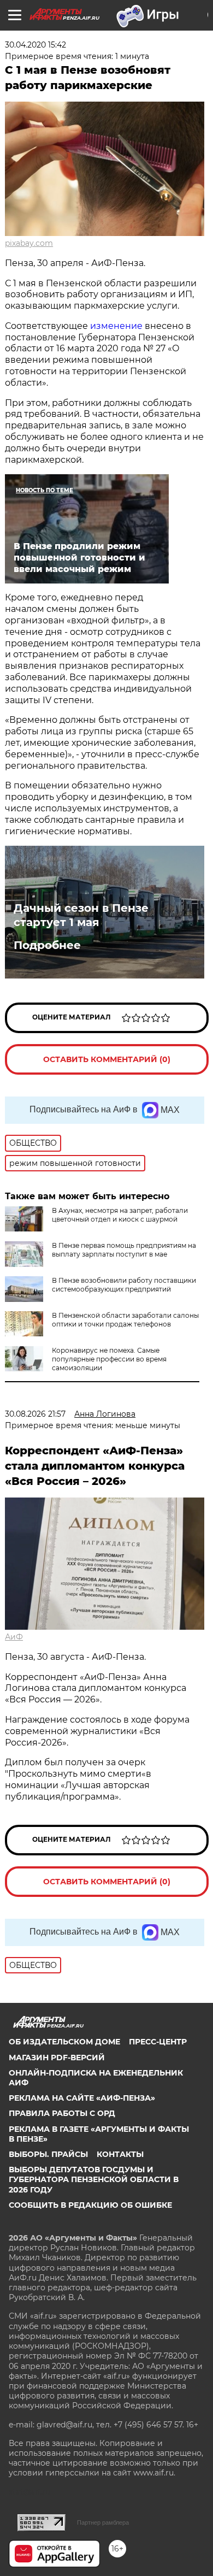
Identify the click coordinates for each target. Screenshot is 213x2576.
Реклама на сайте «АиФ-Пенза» (82, 2098)
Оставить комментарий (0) (107, 1059)
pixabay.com (29, 243)
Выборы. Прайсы (48, 2154)
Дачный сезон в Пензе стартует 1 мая (81, 915)
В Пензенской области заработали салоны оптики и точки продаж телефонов (125, 1320)
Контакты (120, 2154)
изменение (116, 326)
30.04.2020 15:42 (35, 45)
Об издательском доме (64, 2042)
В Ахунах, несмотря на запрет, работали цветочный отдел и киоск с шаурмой (120, 1215)
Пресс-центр (158, 2042)
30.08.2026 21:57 (35, 1414)
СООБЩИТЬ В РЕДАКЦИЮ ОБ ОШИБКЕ (90, 2205)
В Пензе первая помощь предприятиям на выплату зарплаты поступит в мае (124, 1250)
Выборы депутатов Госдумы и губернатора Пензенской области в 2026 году (94, 2179)
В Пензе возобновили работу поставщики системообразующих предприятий (124, 1285)
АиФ (14, 1637)
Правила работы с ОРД (62, 2113)
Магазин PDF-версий (57, 2058)
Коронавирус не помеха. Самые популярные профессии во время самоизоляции (109, 1359)
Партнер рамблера (103, 2522)
